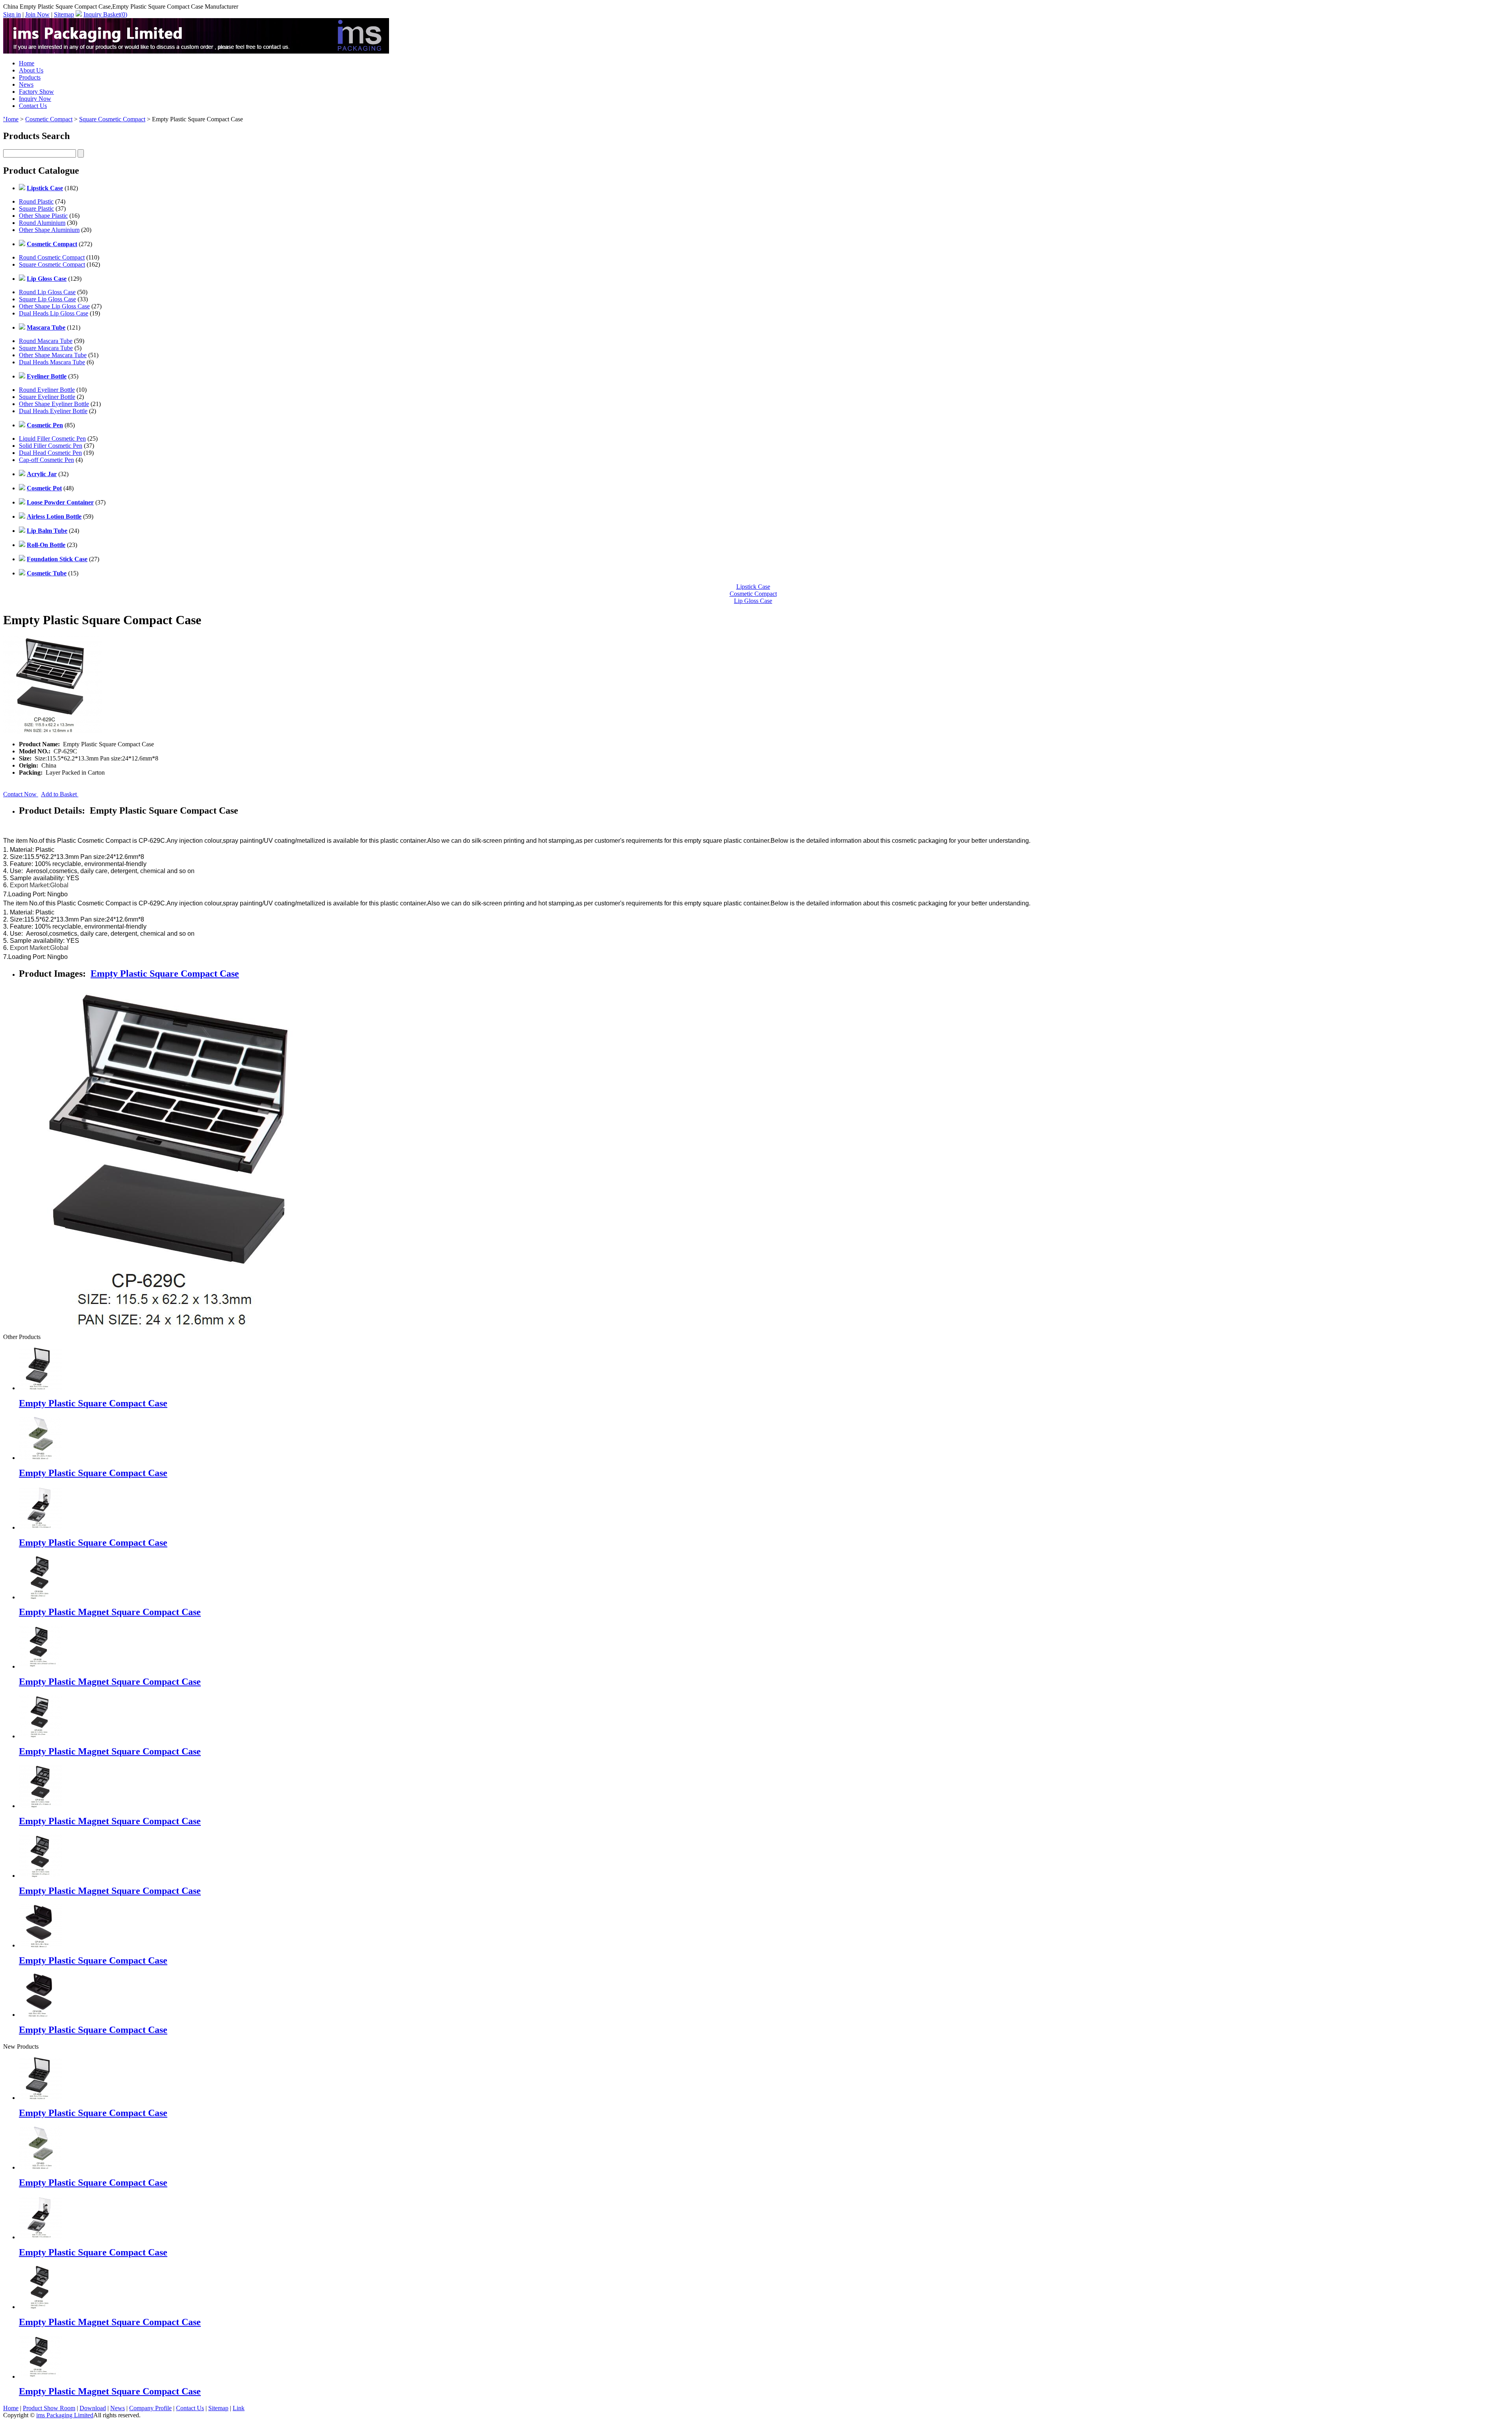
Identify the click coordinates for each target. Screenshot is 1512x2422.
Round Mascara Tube (46, 341)
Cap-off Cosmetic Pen (46, 460)
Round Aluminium (42, 223)
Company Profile (150, 2408)
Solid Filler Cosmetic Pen (51, 446)
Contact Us (33, 106)
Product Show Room (49, 2408)
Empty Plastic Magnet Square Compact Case (110, 1612)
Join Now (37, 14)
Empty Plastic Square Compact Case (165, 974)
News (26, 84)
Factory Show (36, 92)
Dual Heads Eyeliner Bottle (53, 411)
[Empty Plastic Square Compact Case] (41, 2098)
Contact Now (21, 794)
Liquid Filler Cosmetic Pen (52, 439)
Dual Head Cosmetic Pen (50, 453)
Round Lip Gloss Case (47, 292)
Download (93, 2408)
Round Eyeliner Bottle (47, 390)
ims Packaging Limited (65, 2415)
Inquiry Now (35, 99)
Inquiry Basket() (105, 14)
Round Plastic (36, 201)
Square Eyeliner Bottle (47, 397)
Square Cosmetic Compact (112, 119)
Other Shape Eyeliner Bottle (54, 404)
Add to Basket (60, 794)
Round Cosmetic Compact (52, 257)
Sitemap (64, 14)
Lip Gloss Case (753, 601)
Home (27, 63)
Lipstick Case (753, 587)
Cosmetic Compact (49, 119)
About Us (31, 70)
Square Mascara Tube (46, 348)
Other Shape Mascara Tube (53, 355)
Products (30, 77)
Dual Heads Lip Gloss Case (54, 313)
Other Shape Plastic (43, 216)
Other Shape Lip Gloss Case (54, 306)
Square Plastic (36, 209)
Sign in (12, 14)
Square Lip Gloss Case (47, 299)
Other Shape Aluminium (49, 230)
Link (239, 2408)
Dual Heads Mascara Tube (52, 362)
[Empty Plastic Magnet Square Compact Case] (41, 2307)
